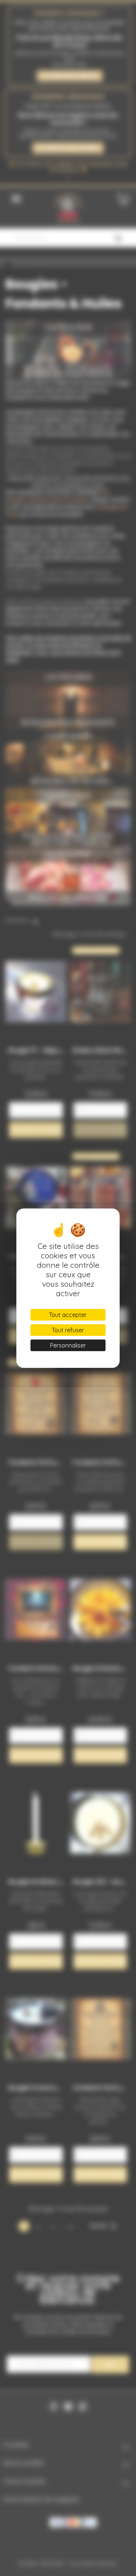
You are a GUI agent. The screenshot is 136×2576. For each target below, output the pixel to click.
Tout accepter (68, 1315)
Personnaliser (68, 1345)
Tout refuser (68, 1330)
